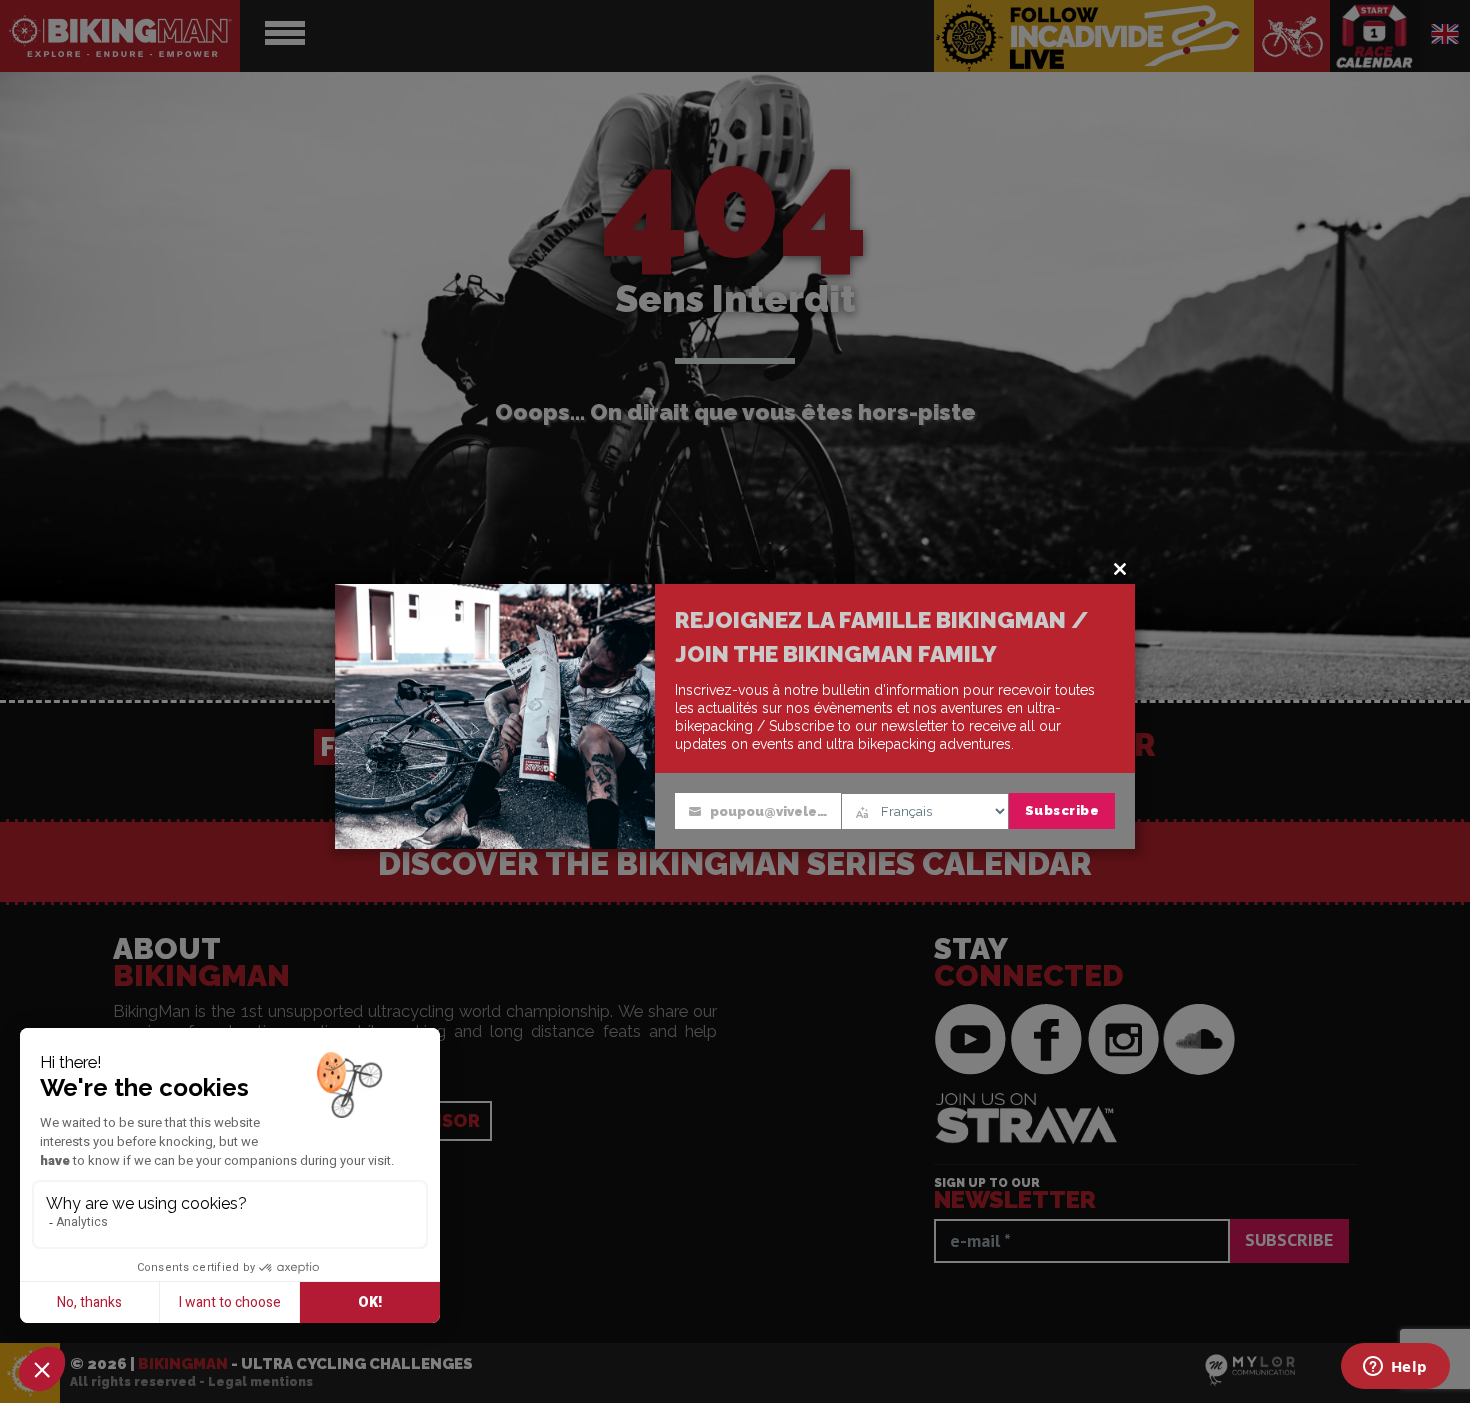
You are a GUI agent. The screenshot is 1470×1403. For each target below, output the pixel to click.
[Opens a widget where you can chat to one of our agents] (1395, 1368)
